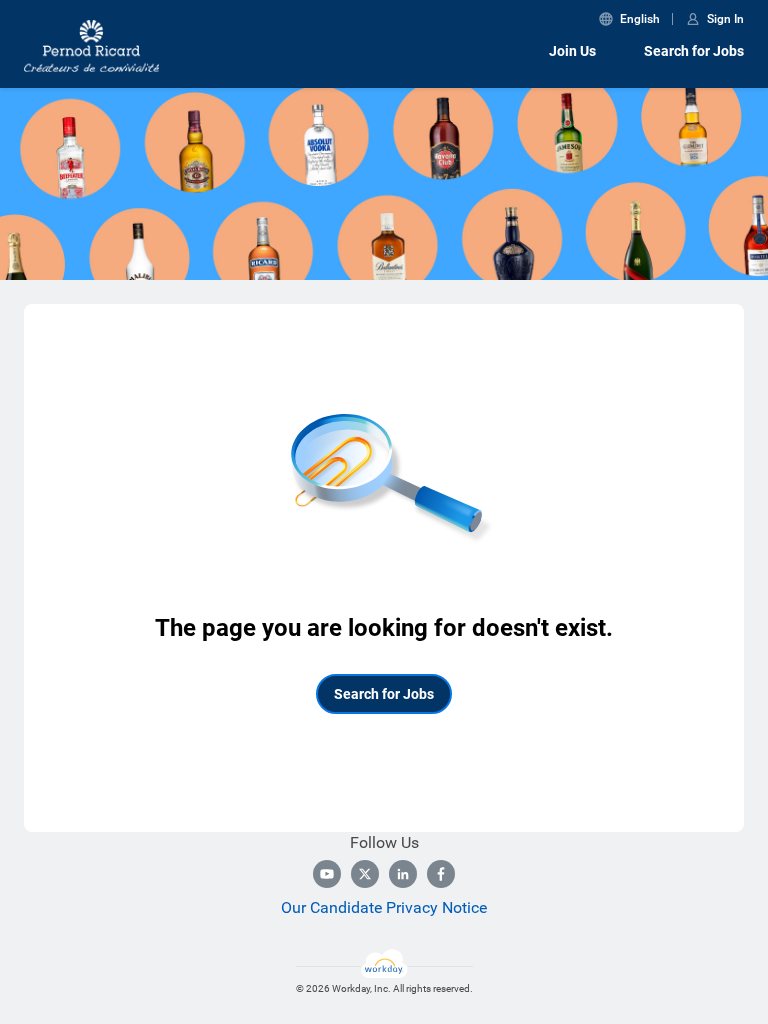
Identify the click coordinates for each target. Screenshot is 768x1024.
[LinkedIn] (403, 874)
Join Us (572, 51)
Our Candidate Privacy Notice (384, 907)
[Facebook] (441, 874)
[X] (365, 874)
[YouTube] (327, 874)
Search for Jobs (694, 51)
